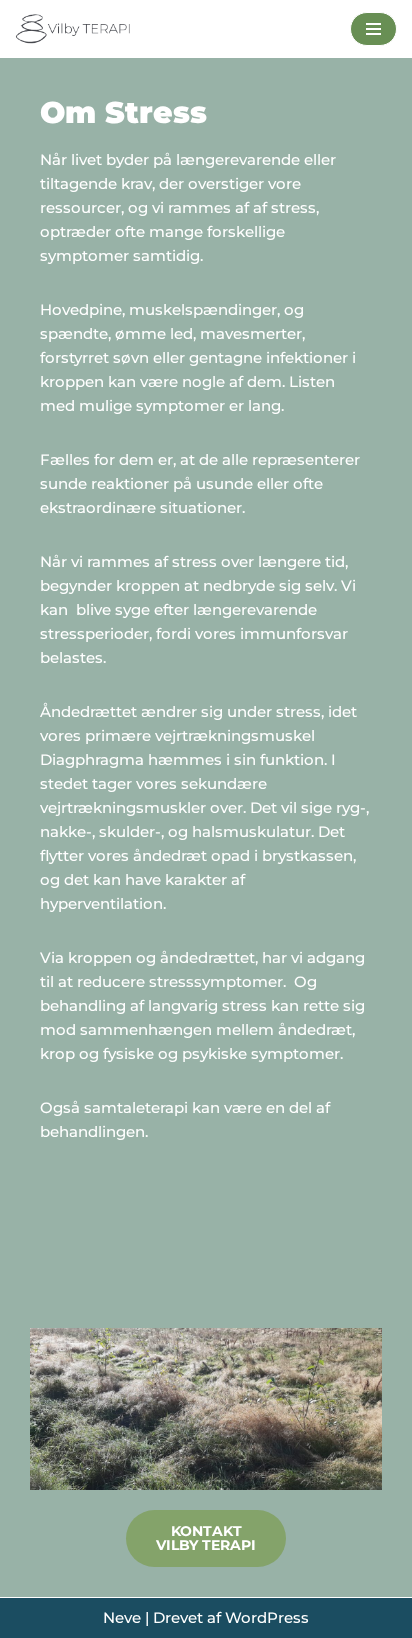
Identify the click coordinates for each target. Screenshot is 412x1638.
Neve (122, 1617)
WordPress (267, 1617)
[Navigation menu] (373, 29)
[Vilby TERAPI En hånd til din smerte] (75, 29)
